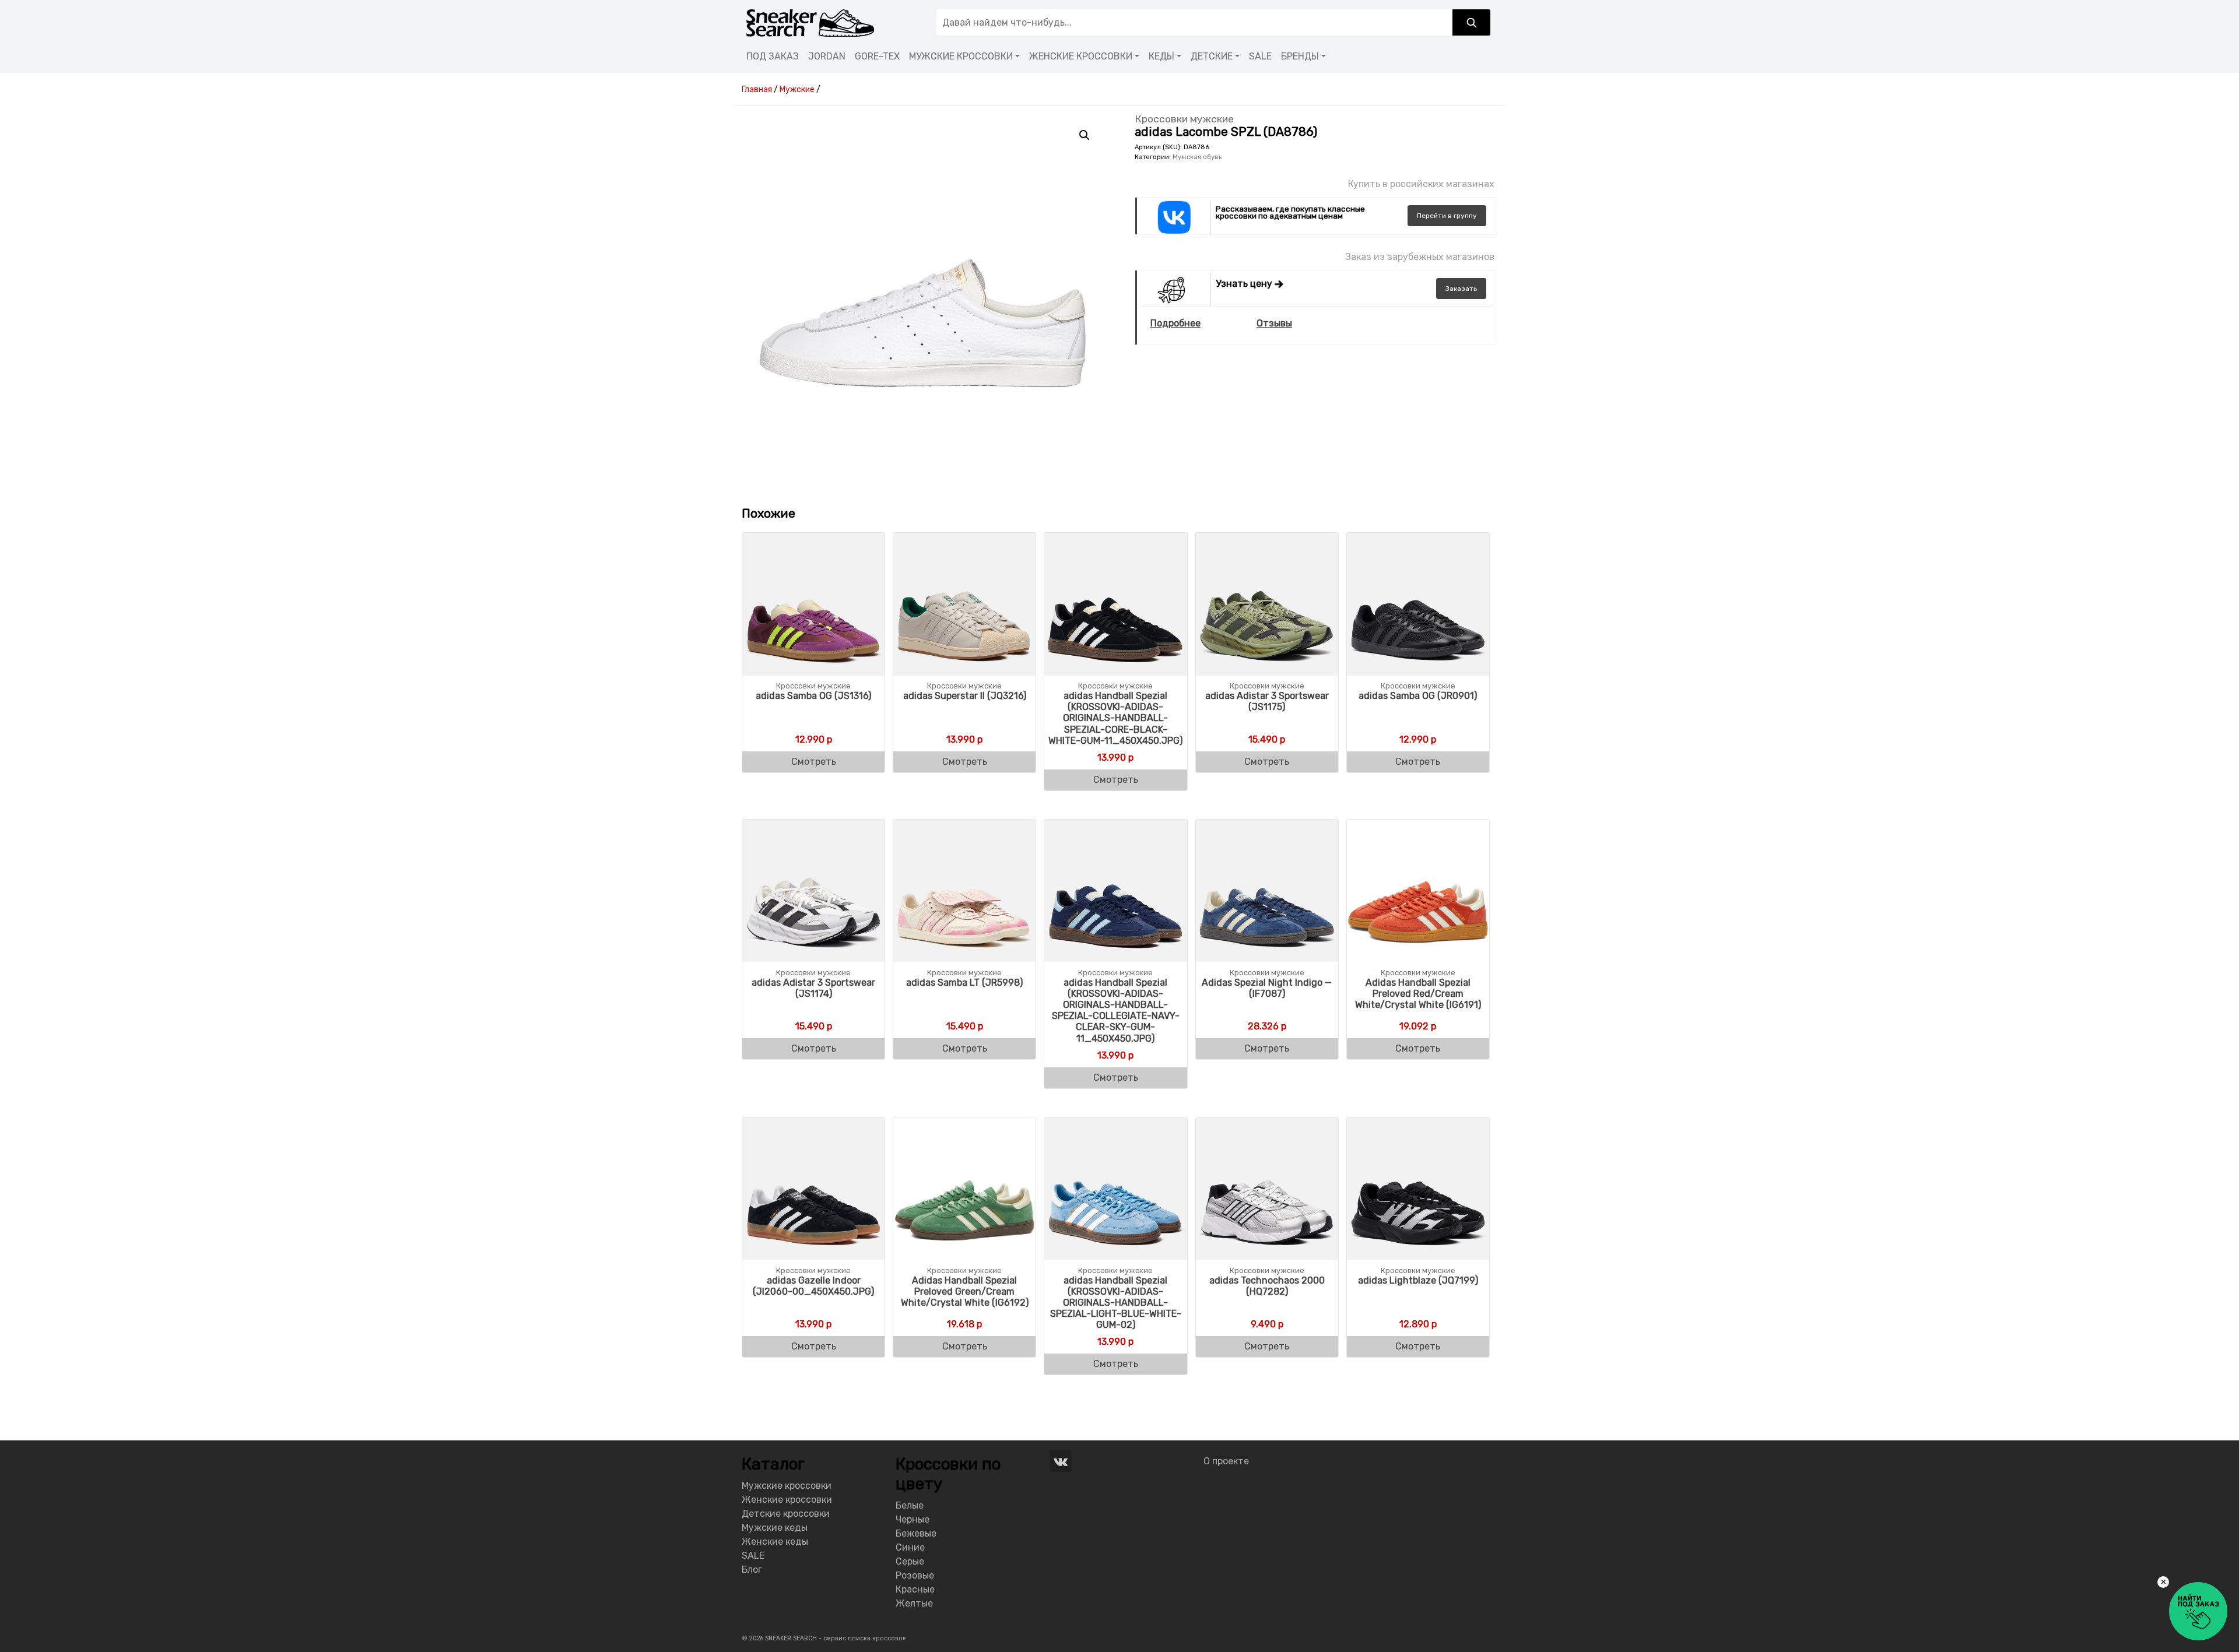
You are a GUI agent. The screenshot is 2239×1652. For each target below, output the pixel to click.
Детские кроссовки (786, 1514)
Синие (910, 1547)
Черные (913, 1519)
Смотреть (814, 762)
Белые (910, 1505)
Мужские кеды (775, 1528)
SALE (1260, 56)
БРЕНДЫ (1300, 56)
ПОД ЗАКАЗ (773, 56)
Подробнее (1175, 323)
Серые (910, 1561)
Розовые (915, 1575)
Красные (915, 1589)
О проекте (1226, 1461)
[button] (1085, 135)
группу (1447, 216)
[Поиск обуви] (1471, 22)
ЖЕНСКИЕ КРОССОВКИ (1081, 56)
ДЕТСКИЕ (1212, 56)
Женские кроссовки (787, 1500)
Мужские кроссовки (787, 1486)
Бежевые (916, 1533)
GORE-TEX (877, 56)
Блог (752, 1570)
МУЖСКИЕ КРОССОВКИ (961, 56)
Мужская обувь (1197, 157)
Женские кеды (775, 1542)
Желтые (914, 1603)
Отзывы (1274, 323)
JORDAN (827, 56)
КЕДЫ (1161, 56)
